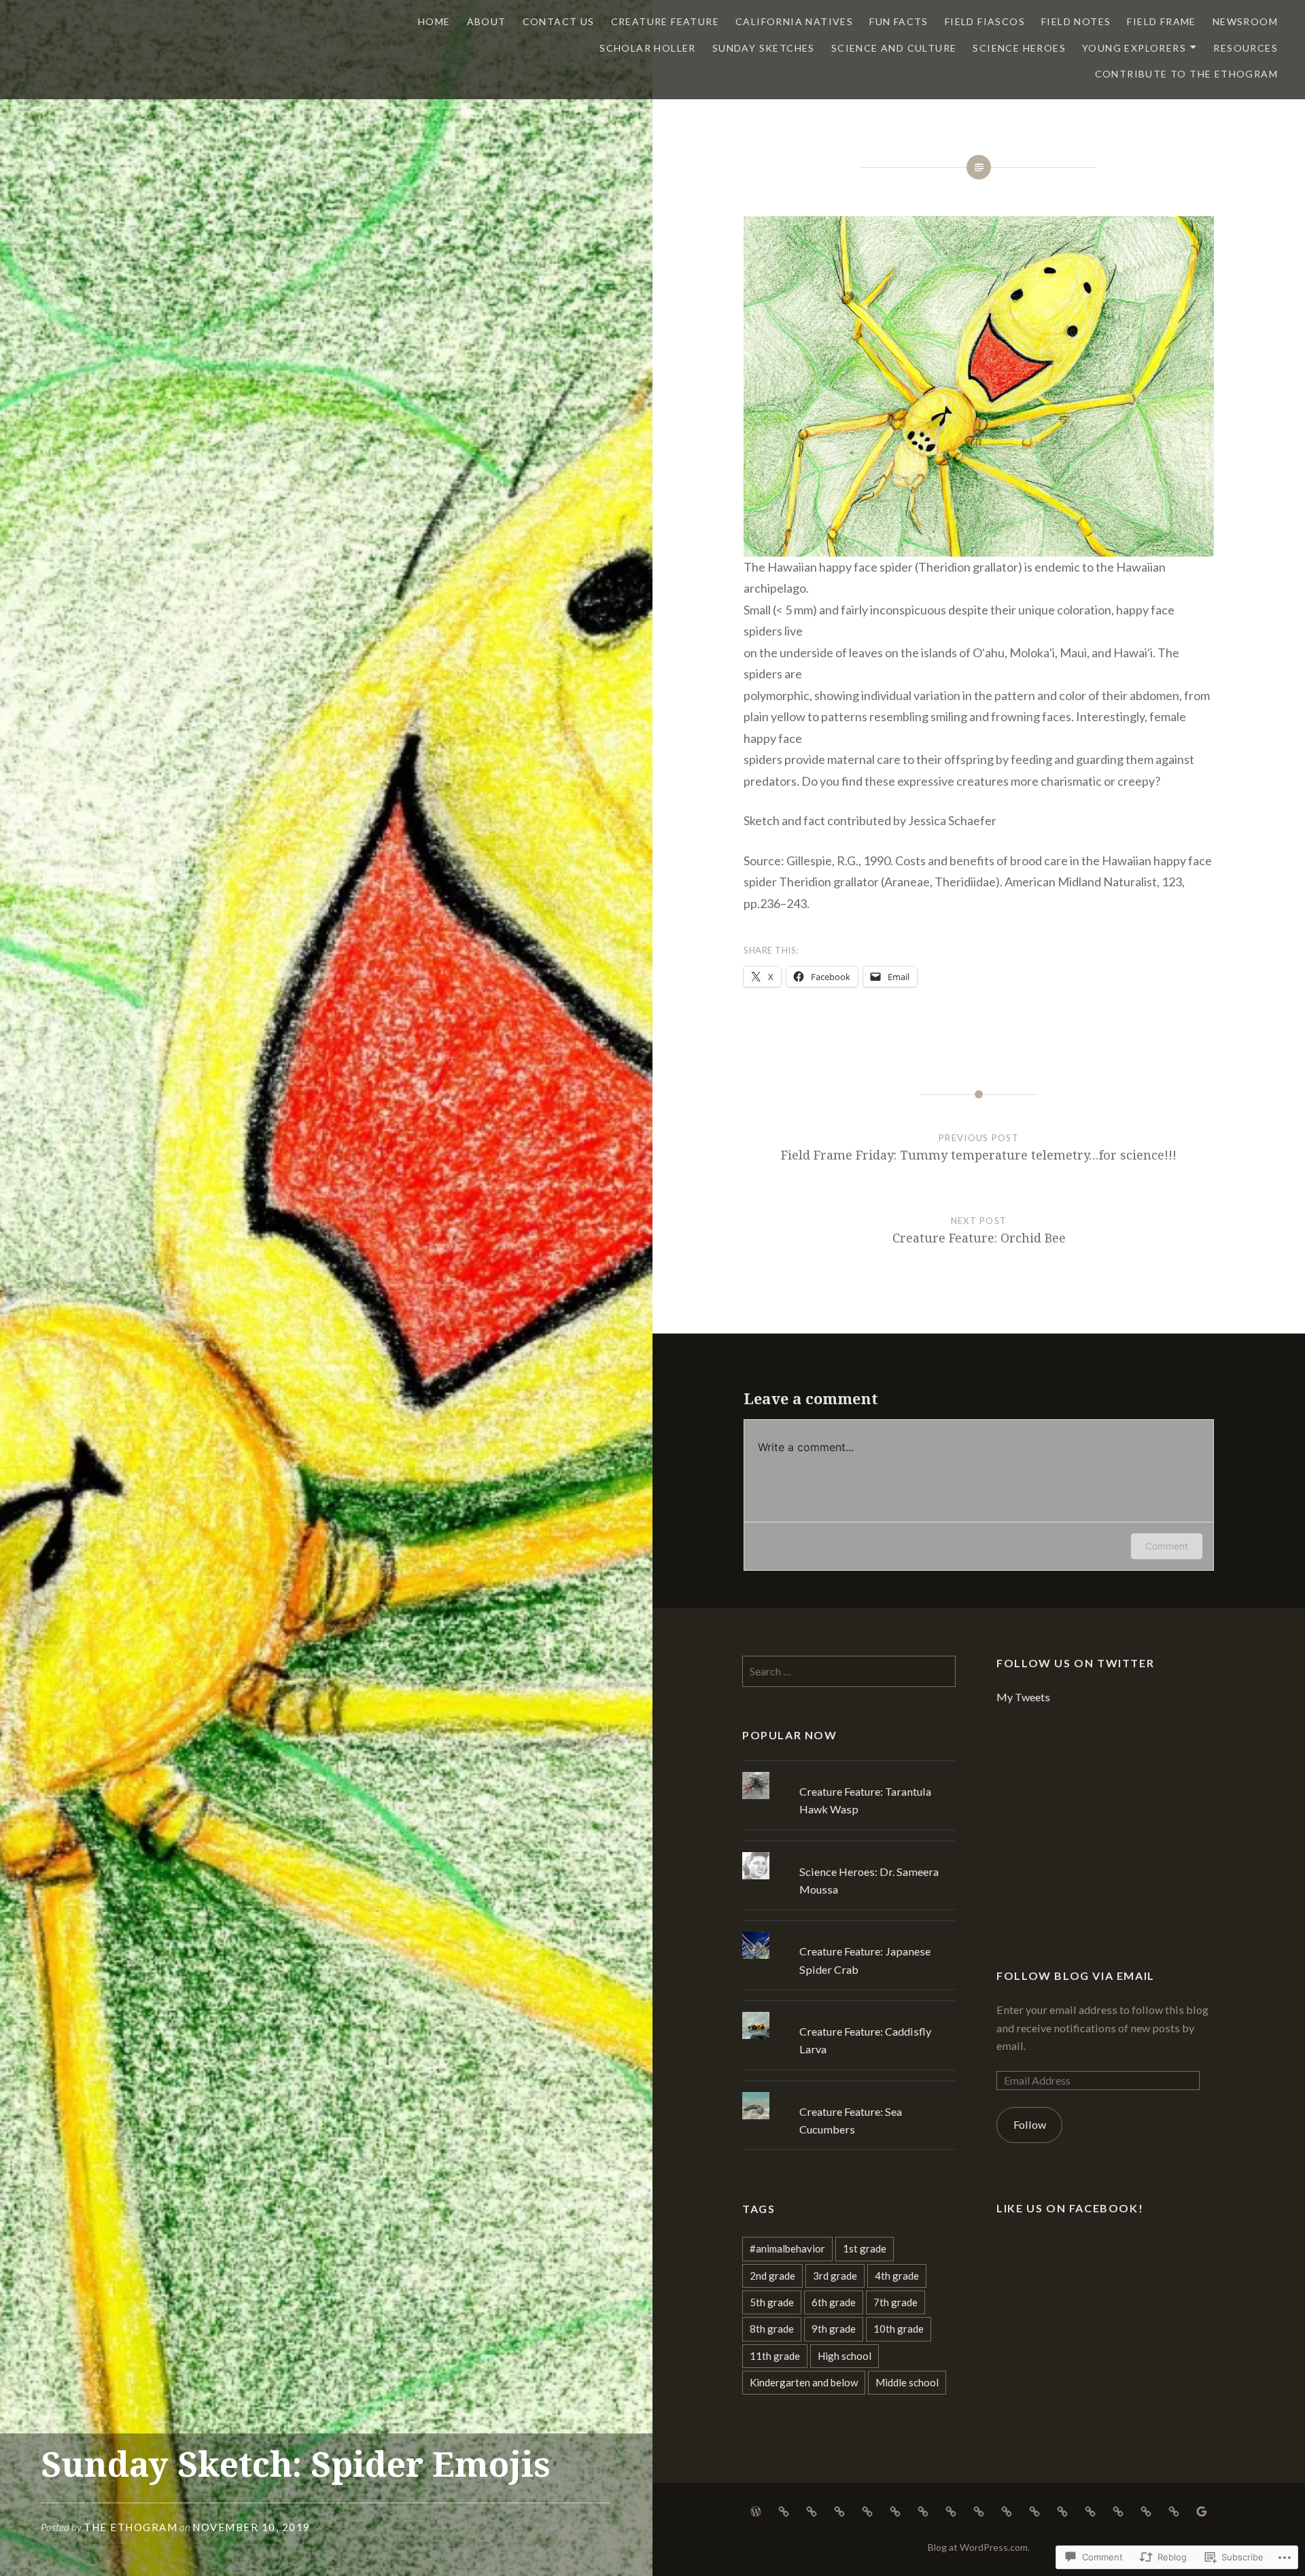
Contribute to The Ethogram (1186, 74)
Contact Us (559, 21)
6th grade (834, 2302)
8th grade (772, 2329)
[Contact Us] (812, 2510)
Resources (1246, 48)
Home (434, 21)
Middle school (907, 2382)
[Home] (756, 2510)
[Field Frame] (979, 2510)
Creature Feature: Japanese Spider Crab (865, 1960)
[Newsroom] (1007, 2510)
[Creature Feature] (839, 2510)
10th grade (899, 2329)
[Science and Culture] (1090, 2510)
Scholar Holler (648, 48)
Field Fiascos (985, 21)
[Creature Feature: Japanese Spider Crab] (849, 1932)
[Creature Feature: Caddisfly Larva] (849, 2012)
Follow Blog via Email (1076, 1975)
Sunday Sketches (764, 48)
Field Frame (1161, 21)
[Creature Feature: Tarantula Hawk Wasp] (849, 1772)
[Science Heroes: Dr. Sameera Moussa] (849, 1852)
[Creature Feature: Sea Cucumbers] (849, 2092)
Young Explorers (1134, 48)
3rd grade (835, 2276)
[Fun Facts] (895, 2510)
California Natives (794, 21)
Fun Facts (899, 21)
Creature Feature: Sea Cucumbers (851, 2120)
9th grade (834, 2329)
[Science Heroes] (1118, 2510)
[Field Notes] (951, 2510)
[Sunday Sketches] (1062, 2510)
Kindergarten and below (804, 2382)
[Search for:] (849, 1671)
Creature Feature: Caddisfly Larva (865, 2040)
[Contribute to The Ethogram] (1202, 2510)
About (487, 21)
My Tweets (1023, 1697)
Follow (1030, 2124)
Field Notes (1076, 21)
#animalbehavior (787, 2248)
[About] (784, 2510)
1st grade (865, 2248)
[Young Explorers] (1146, 2510)
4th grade (897, 2276)
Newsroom (1245, 21)
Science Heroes (1019, 48)
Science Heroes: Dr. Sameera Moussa (869, 1880)
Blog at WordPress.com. (979, 2547)
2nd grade (772, 2276)
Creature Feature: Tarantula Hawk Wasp (865, 1800)
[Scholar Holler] (1034, 2510)
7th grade (895, 2302)
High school (845, 2356)
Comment (1167, 1546)
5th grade (772, 2302)
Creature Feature (665, 21)
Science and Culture (894, 48)
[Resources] (1174, 2510)
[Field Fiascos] (923, 2510)
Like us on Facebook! (1070, 2208)
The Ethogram (130, 2527)
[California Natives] (867, 2510)
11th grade (775, 2356)
